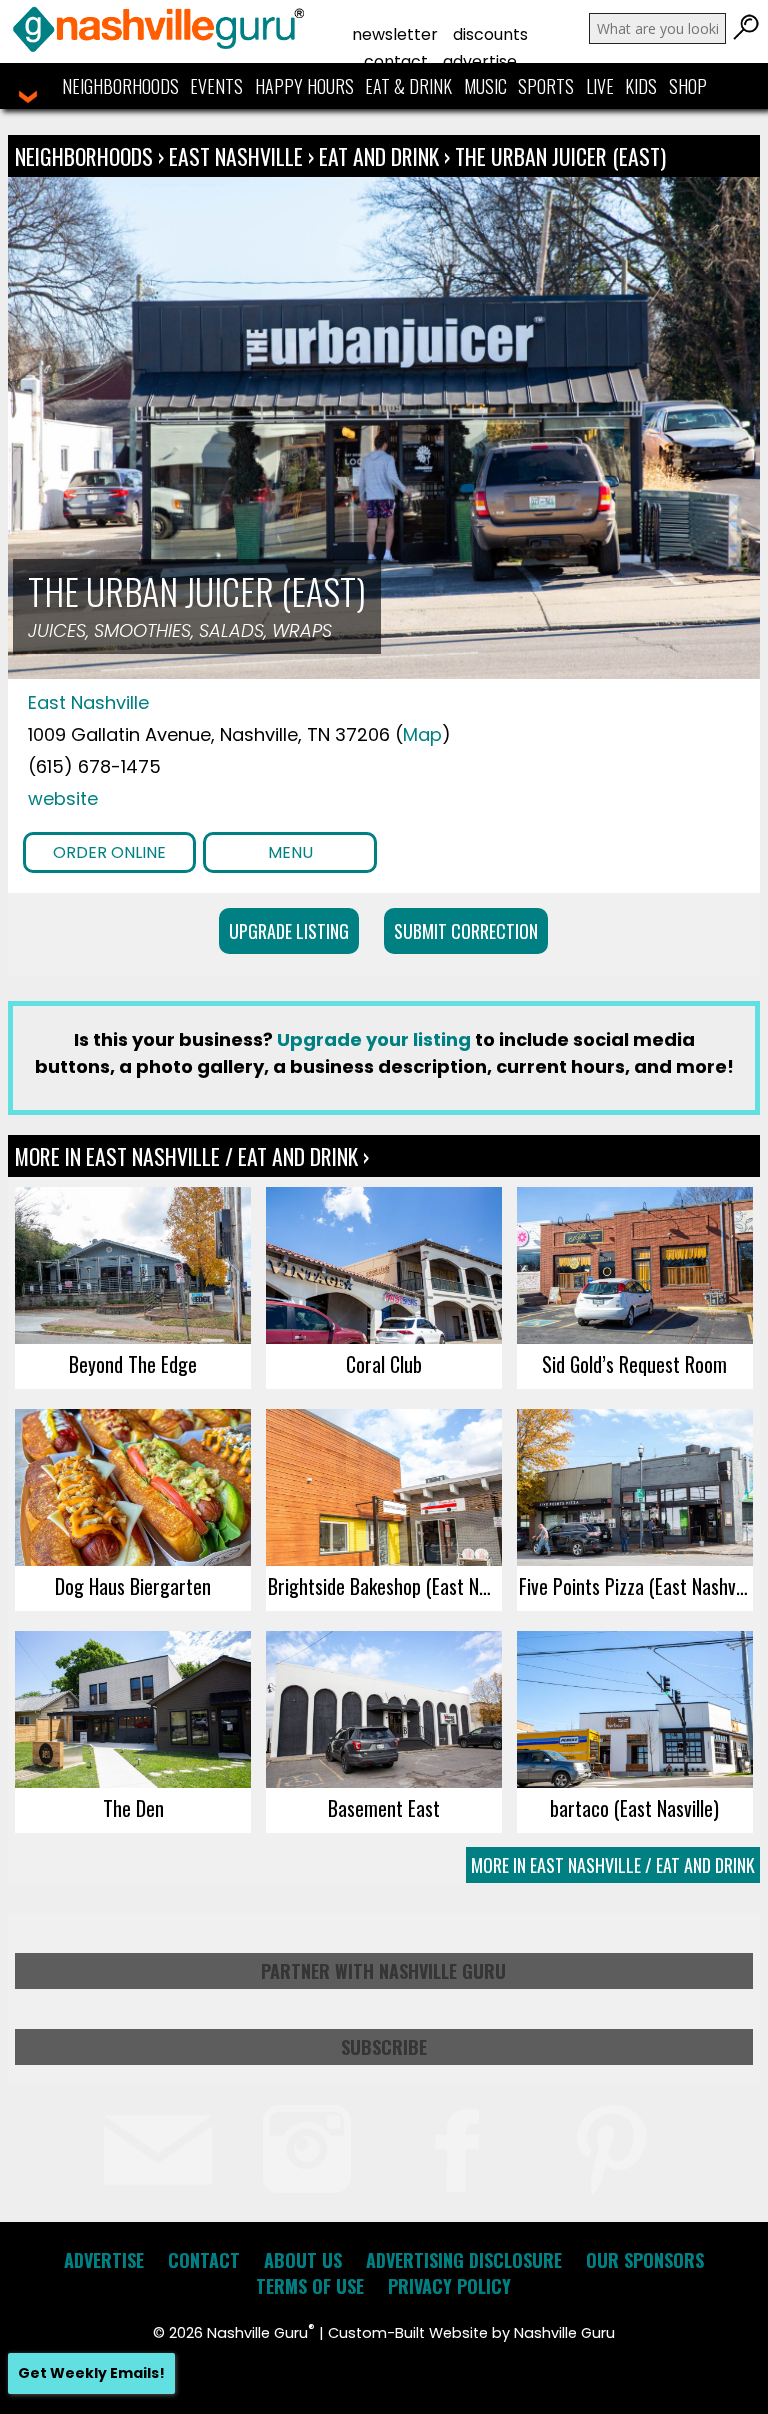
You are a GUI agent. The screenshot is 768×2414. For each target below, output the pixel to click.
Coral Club (384, 1364)
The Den (133, 1808)
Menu (290, 852)
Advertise (480, 61)
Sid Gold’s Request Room (634, 1364)
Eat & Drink (408, 86)
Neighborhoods (120, 86)
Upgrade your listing (374, 1039)
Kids (641, 86)
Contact (396, 61)
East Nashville (238, 156)
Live (600, 86)
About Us (303, 2260)
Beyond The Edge (133, 1364)
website (63, 798)
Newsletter (395, 34)
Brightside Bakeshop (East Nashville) (384, 1586)
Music (485, 86)
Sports (546, 86)
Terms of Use (310, 2286)
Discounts (490, 34)
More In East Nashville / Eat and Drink (613, 1865)
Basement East (384, 1808)
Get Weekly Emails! (91, 2373)
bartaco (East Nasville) (634, 1808)
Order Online (109, 852)
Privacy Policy (449, 2286)
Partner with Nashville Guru (383, 1971)
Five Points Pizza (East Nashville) (635, 1586)
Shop (688, 86)
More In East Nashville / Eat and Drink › (192, 1156)
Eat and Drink (379, 156)
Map (422, 734)
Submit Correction (466, 931)
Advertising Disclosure (464, 2260)
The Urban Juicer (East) (560, 156)
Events (216, 86)
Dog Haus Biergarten (133, 1586)
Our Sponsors (645, 2260)
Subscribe (384, 2047)
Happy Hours (304, 86)
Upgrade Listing (289, 931)
